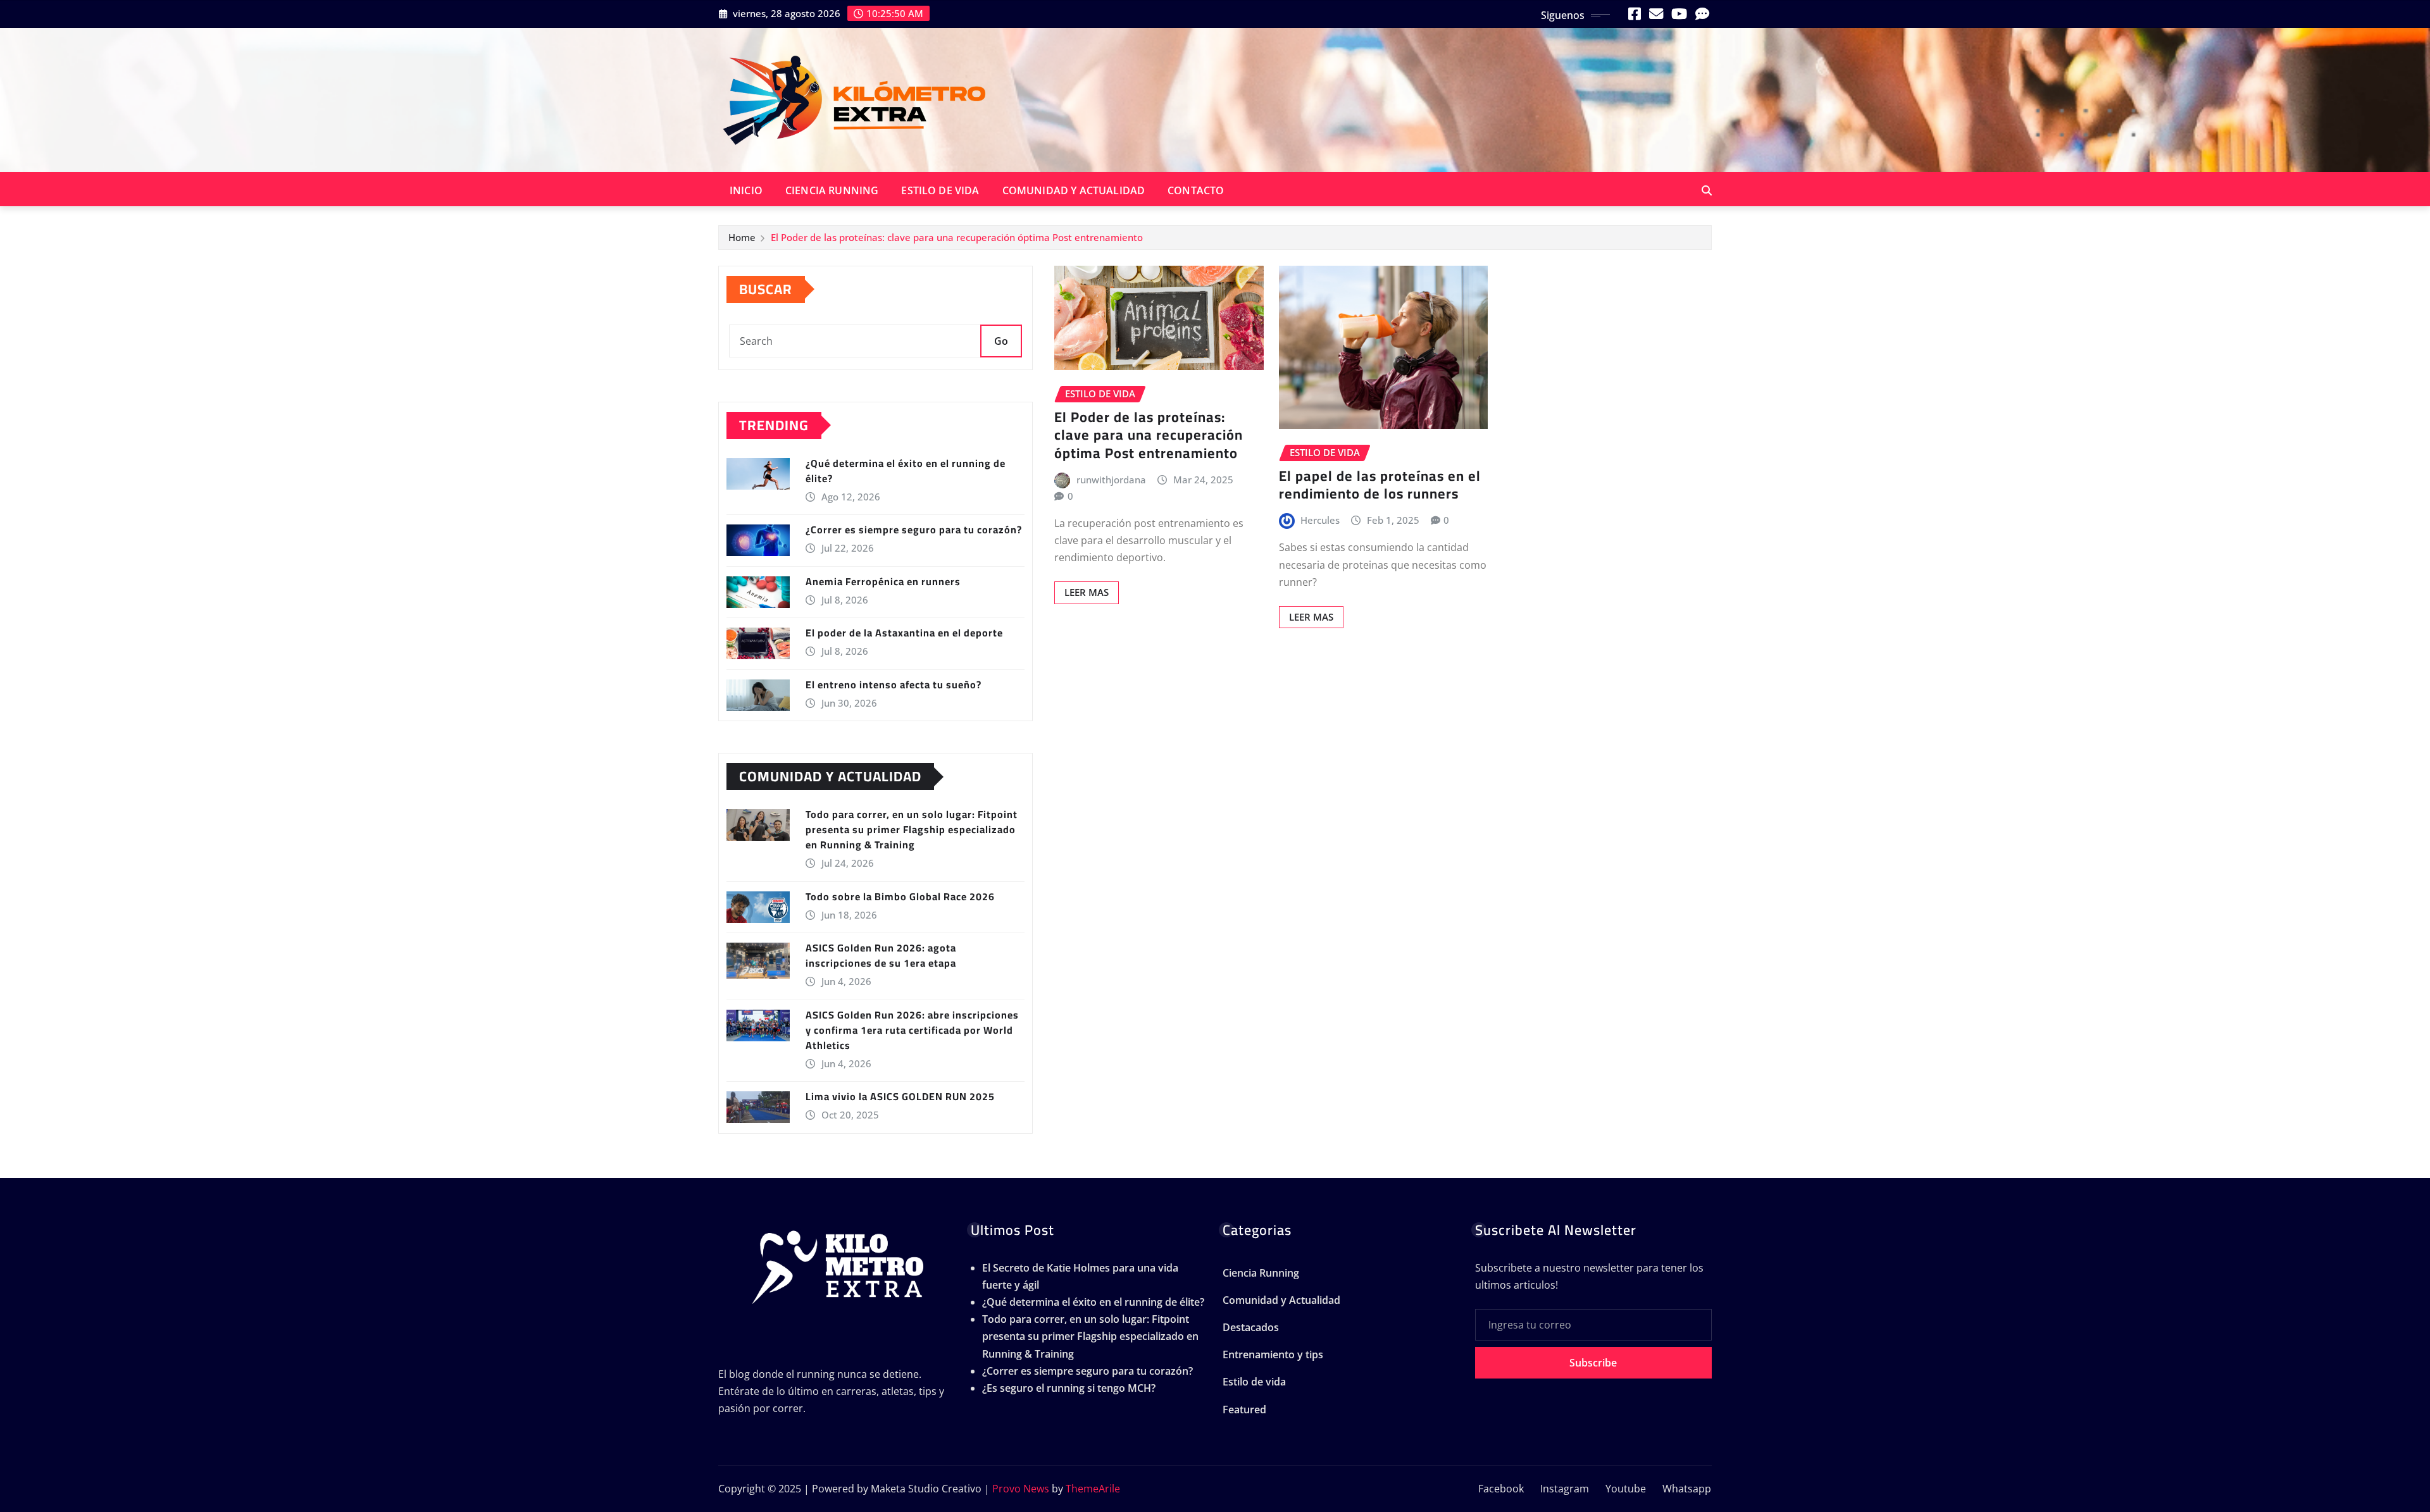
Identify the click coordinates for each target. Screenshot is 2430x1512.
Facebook (1501, 1489)
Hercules (1320, 520)
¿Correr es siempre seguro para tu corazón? (914, 530)
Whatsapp (1687, 1489)
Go (1001, 341)
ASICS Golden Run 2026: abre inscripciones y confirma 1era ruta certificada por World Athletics (912, 1030)
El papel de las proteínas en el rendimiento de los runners (1380, 485)
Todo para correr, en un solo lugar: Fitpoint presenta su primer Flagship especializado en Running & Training (912, 829)
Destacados (1251, 1327)
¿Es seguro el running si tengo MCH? (1069, 1388)
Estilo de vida (940, 190)
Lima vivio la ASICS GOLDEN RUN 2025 (900, 1096)
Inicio (746, 190)
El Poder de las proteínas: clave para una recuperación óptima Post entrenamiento (957, 237)
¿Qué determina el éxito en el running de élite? (906, 471)
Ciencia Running (832, 190)
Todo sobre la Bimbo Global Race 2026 (900, 896)
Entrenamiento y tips (1273, 1354)
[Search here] (1707, 190)
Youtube (1626, 1489)
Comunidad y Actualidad (1074, 190)
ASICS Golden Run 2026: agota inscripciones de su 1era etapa (881, 955)
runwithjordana (1111, 480)
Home (742, 237)
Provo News (1021, 1489)
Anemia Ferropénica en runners (883, 581)
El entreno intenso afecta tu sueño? (894, 685)
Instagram (1565, 1489)
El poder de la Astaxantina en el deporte (904, 633)
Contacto (1196, 190)
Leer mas (1087, 592)
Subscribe (1593, 1363)
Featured (1244, 1410)
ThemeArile (1093, 1489)
